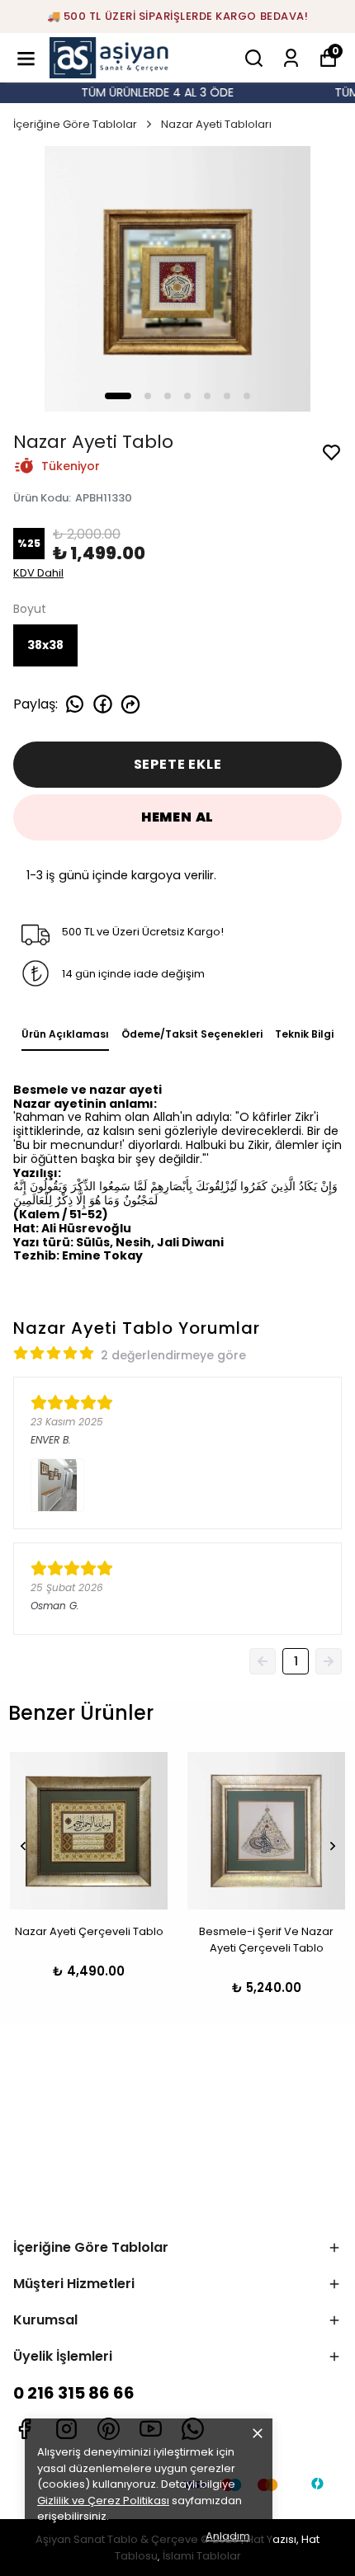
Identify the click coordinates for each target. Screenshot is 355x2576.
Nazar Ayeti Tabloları (216, 124)
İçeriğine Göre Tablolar (75, 124)
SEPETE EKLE (178, 764)
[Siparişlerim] (291, 58)
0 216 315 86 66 (74, 2393)
